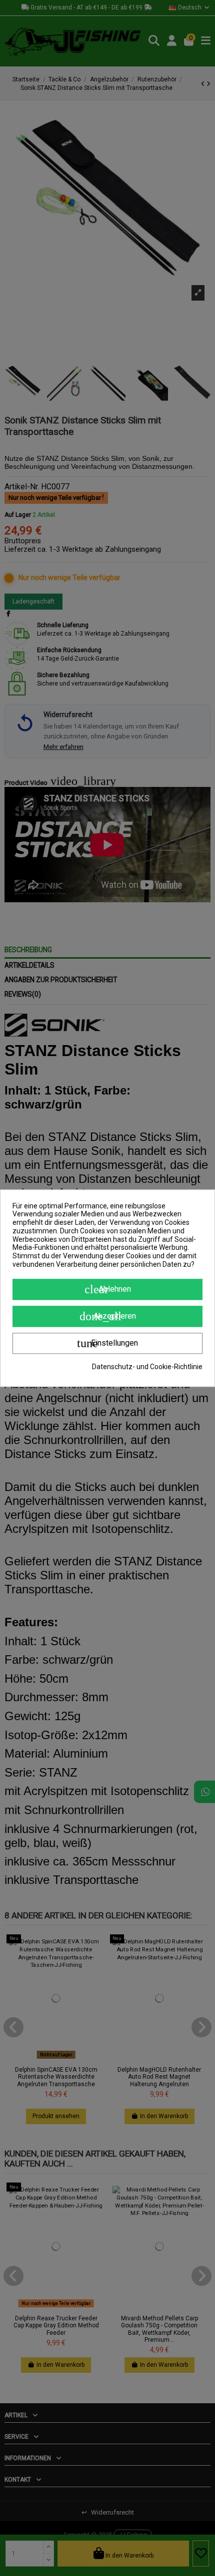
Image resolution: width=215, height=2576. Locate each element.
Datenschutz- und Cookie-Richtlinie (147, 1367)
